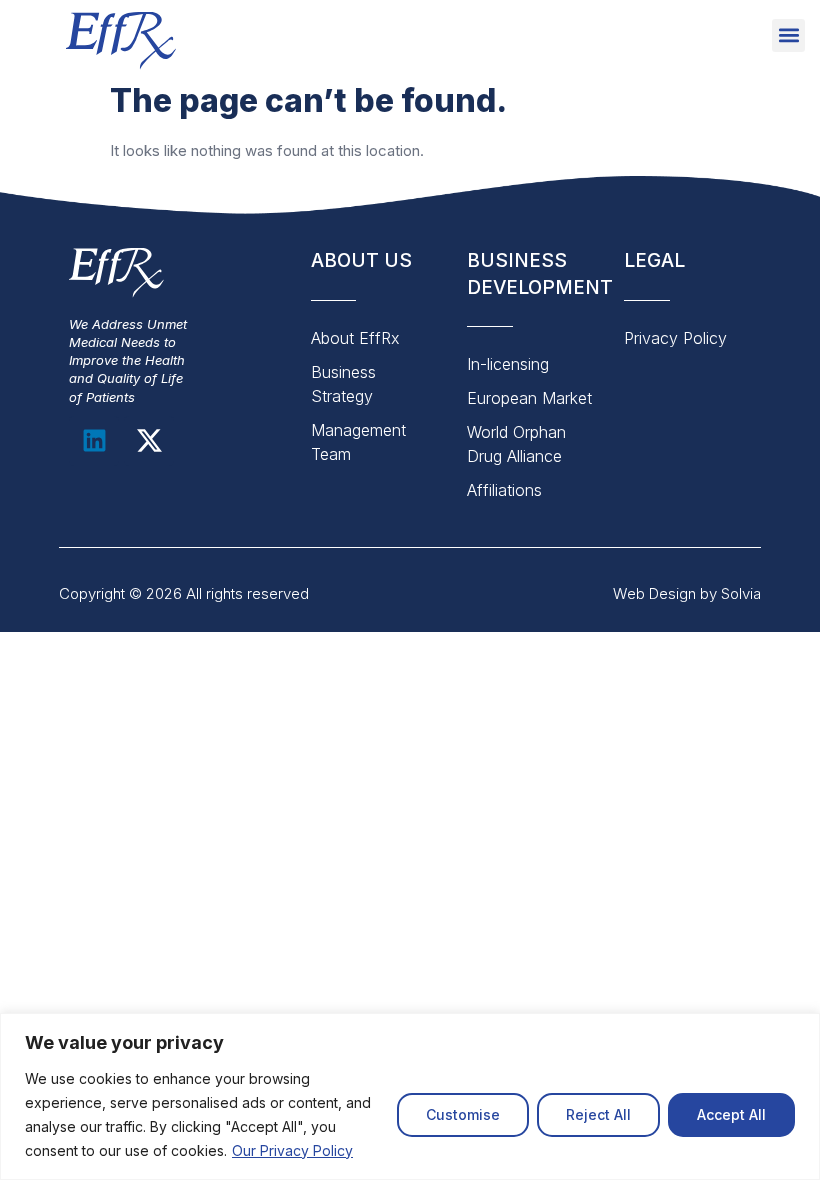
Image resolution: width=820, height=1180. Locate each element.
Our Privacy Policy (292, 1150)
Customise (463, 1114)
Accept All (731, 1114)
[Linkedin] (94, 441)
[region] (410, 1096)
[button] (788, 35)
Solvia (741, 593)
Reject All (598, 1114)
